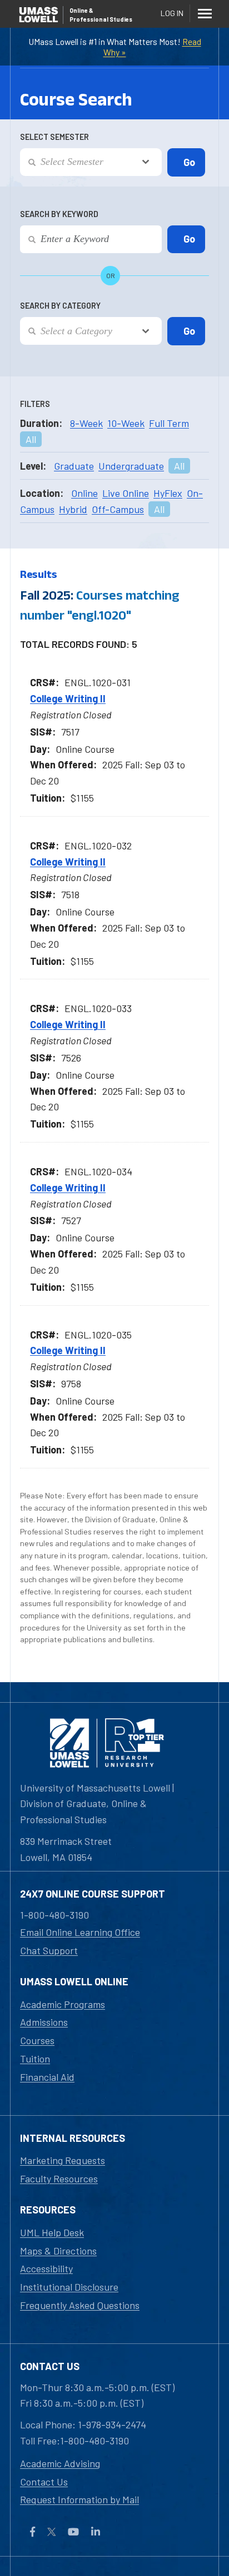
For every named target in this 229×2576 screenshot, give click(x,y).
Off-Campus (118, 509)
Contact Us (44, 2482)
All (31, 439)
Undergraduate (131, 466)
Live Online (126, 493)
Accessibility (46, 2268)
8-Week (86, 423)
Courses (37, 2040)
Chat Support (49, 1950)
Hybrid (73, 509)
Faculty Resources (59, 2178)
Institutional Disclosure (69, 2287)
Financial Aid (47, 2077)
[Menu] (205, 13)
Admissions (44, 2022)
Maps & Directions (58, 2251)
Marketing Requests (63, 2160)
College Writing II (68, 698)
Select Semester (54, 137)
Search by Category (60, 306)
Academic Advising (60, 2463)
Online (84, 493)
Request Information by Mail (79, 2499)
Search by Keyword (59, 214)
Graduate (74, 466)
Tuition (35, 2059)
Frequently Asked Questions (80, 2305)
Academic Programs (63, 2004)
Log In (172, 13)
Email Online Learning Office (80, 1932)
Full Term (169, 423)
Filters (35, 404)
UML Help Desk (52, 2232)
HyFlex (168, 493)
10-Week (126, 423)
